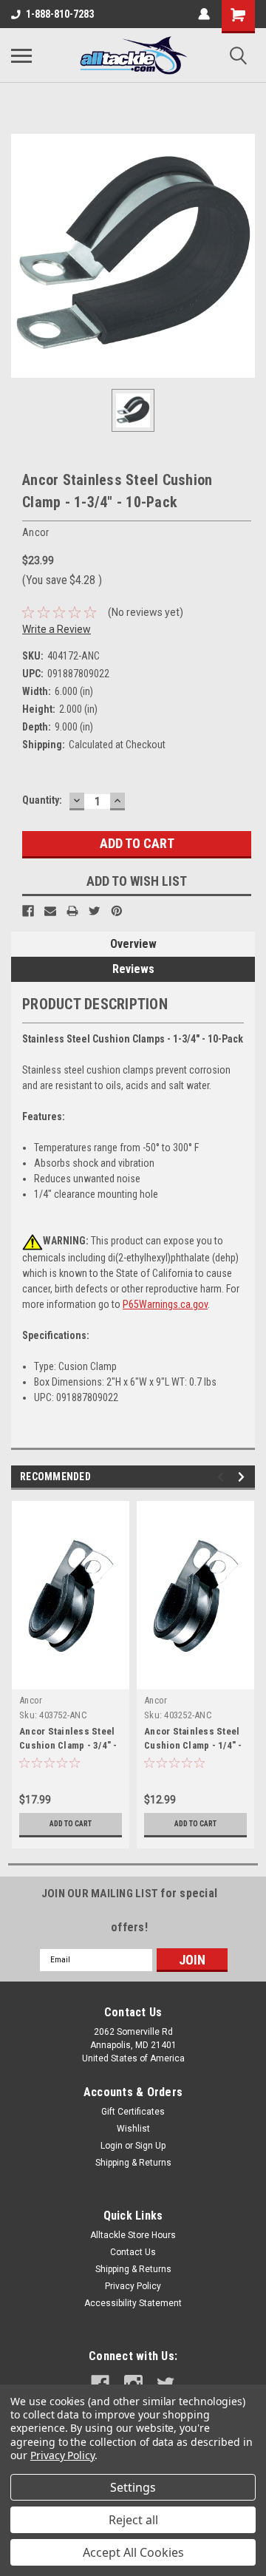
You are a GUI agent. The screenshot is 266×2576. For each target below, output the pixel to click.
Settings (133, 2487)
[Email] (50, 911)
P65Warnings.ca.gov (165, 1304)
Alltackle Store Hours (133, 2235)
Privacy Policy (133, 2286)
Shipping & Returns (133, 2163)
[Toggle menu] (21, 55)
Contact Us (133, 2252)
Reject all (133, 2520)
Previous (223, 1477)
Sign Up (150, 2146)
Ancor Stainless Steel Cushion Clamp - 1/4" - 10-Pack (193, 1745)
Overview (133, 944)
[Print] (72, 911)
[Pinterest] (117, 911)
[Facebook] (28, 911)
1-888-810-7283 (60, 14)
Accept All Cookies (133, 2552)
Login (112, 2146)
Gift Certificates (133, 2112)
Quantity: (42, 800)
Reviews (133, 969)
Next (243, 1477)
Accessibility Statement (133, 2303)
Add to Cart (71, 1824)
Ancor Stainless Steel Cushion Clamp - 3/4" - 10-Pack (68, 1745)
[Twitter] (95, 911)
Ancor (31, 1700)
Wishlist (133, 2129)
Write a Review (57, 629)
